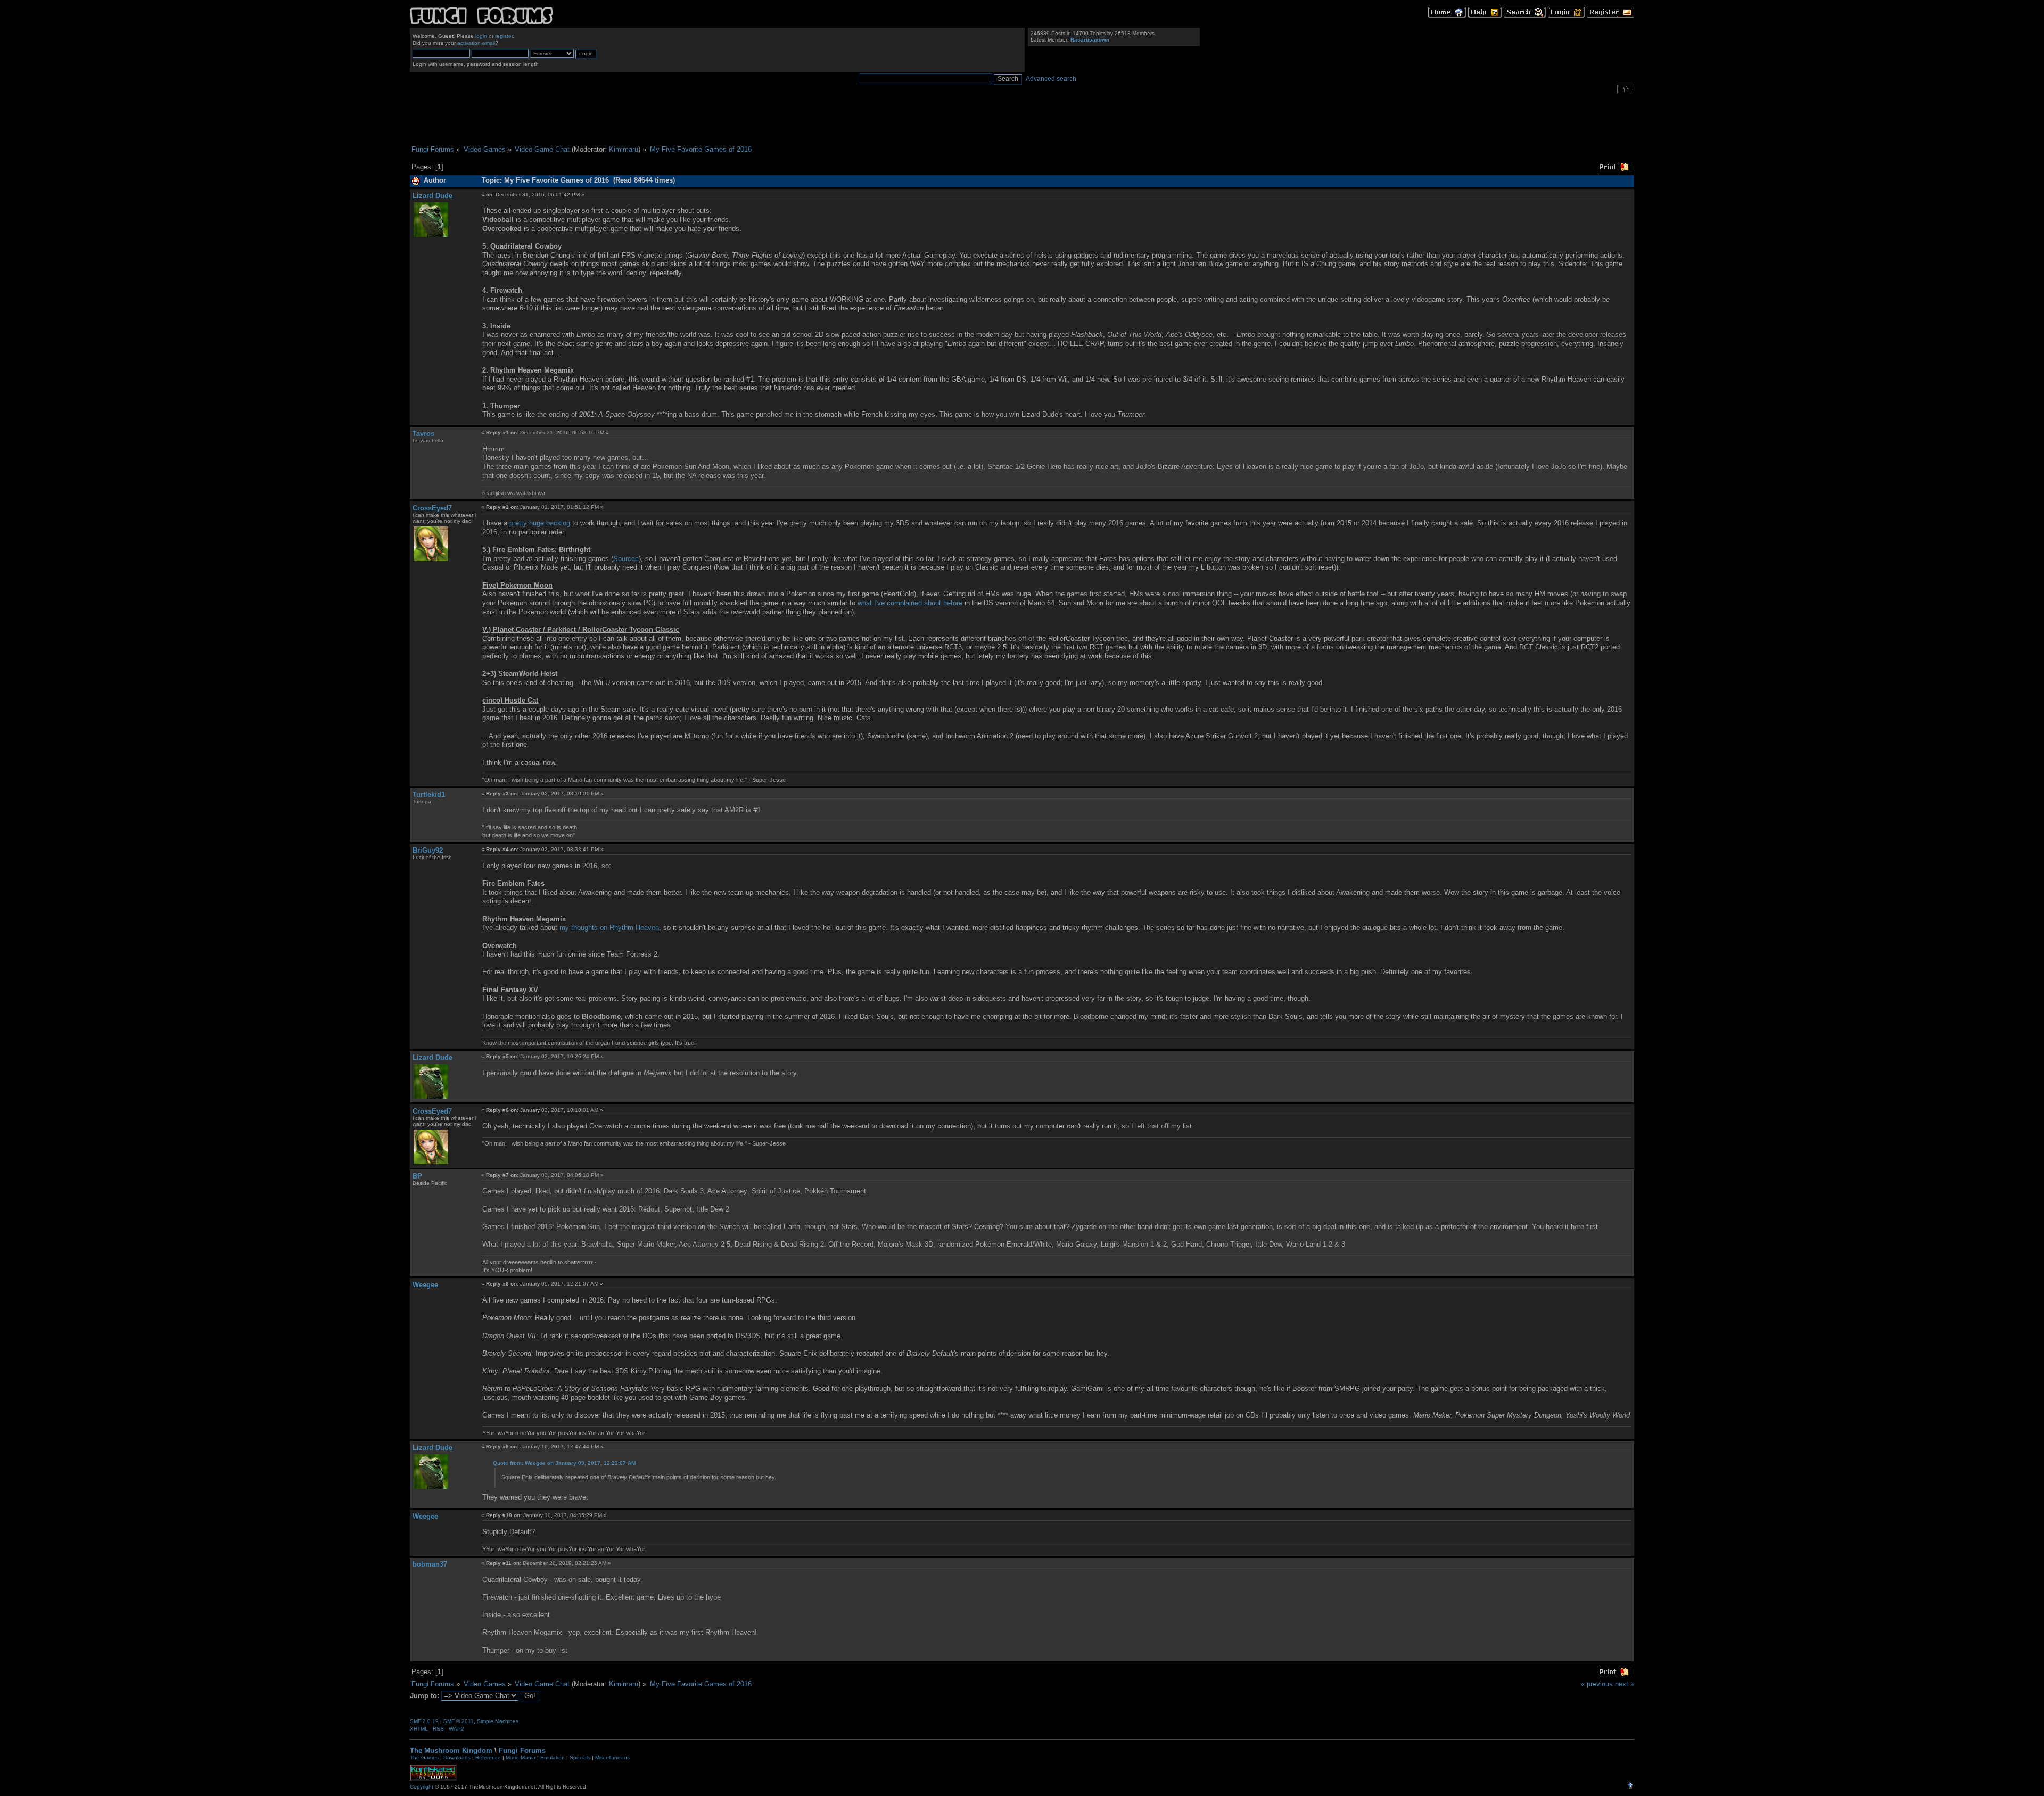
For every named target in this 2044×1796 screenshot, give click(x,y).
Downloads (457, 1757)
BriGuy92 (428, 850)
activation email (476, 43)
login (481, 36)
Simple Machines (498, 1721)
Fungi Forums (522, 1750)
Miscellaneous (612, 1757)
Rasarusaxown (1090, 40)
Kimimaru (624, 149)
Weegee (425, 1285)
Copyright (422, 1787)
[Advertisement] (1022, 119)
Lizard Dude (432, 196)
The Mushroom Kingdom (451, 1750)
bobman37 (430, 1564)
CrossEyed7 (432, 508)
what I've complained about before (910, 603)
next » (1625, 1684)
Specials (580, 1757)
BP (417, 1176)
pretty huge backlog (540, 523)
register (504, 36)
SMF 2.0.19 (424, 1721)
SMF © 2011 (459, 1721)
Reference (488, 1757)
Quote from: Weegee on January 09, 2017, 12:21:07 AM (564, 1463)
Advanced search (1051, 79)
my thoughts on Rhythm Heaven (609, 928)
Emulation (553, 1757)
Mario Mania (521, 1757)
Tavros (423, 434)
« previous (1597, 1684)
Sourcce (626, 559)
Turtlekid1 (429, 794)
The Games (424, 1757)
